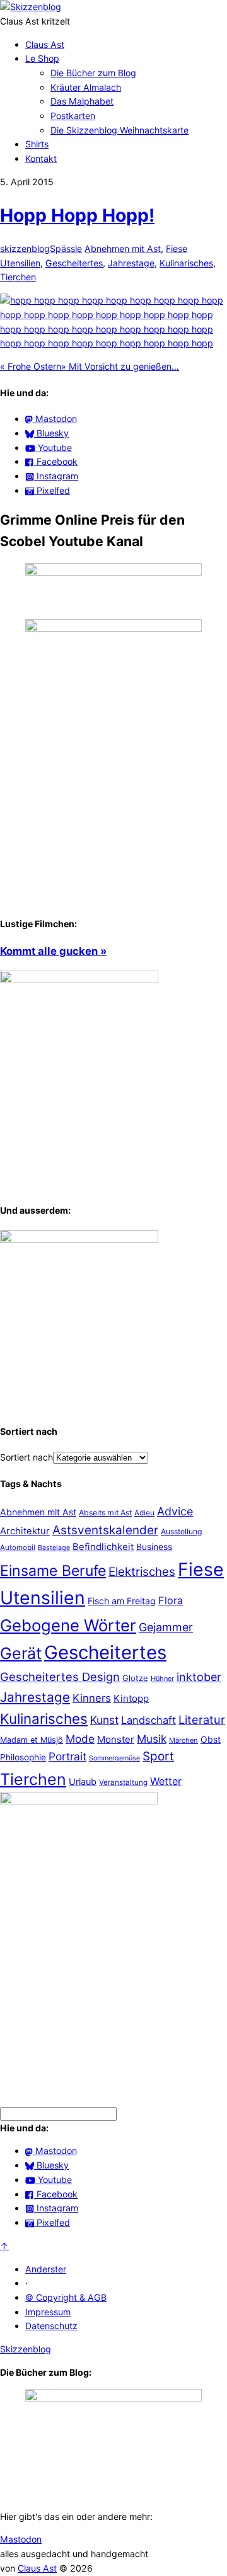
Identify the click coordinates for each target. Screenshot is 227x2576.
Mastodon (21, 2539)
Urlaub (83, 1781)
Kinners (92, 1698)
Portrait (67, 1756)
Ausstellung (181, 1531)
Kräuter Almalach (86, 87)
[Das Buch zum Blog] (79, 1239)
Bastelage (54, 1547)
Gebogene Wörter (68, 1625)
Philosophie (23, 1757)
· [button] (26, 2283)
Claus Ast (45, 44)
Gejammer (166, 1627)
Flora (171, 1600)
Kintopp (131, 1698)
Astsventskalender (105, 1530)
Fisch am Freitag (122, 1601)
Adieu (144, 1513)
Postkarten (73, 116)
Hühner (162, 1678)
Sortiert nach (26, 1457)
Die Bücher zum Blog (93, 73)
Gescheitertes (74, 263)
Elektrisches (142, 1572)
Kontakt (41, 158)
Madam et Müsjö (32, 1740)
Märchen (183, 1740)
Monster (116, 1739)
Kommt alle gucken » (53, 951)
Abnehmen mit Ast (123, 248)
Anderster (46, 2269)
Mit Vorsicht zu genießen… (120, 366)
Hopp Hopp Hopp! (77, 215)
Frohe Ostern (31, 366)
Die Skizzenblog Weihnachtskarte (119, 130)
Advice (175, 1511)
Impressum (48, 2312)
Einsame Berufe (53, 1571)
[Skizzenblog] (31, 7)
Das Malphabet (82, 101)
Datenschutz (51, 2326)
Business (154, 1547)
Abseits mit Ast (105, 1513)
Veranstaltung (123, 1782)
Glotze (135, 1678)
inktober (199, 1677)
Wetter (166, 1781)
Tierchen (18, 277)
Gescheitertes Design (60, 1677)
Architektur (25, 1531)
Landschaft (148, 1720)
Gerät (21, 1653)
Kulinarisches (186, 263)
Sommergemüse (114, 1758)
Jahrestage (131, 263)
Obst (211, 1739)
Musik (152, 1739)
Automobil (18, 1547)
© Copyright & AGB (66, 2297)
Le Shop (42, 58)
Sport (158, 1756)
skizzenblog (25, 248)
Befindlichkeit (103, 1547)
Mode (80, 1739)
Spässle (66, 248)
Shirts (37, 144)
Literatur (202, 1719)
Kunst (104, 1720)
